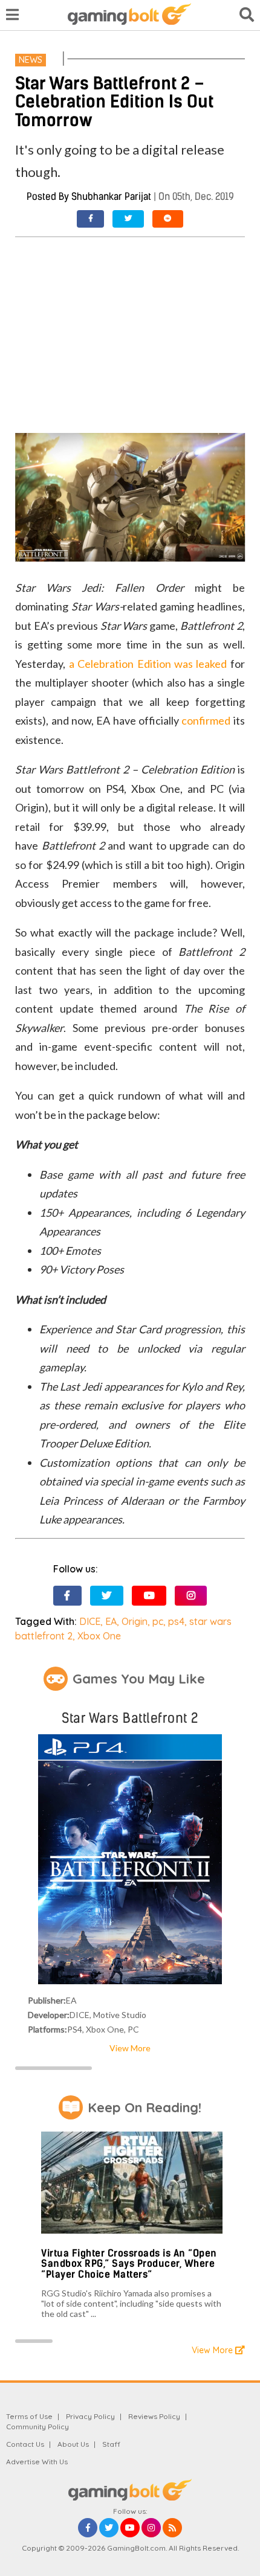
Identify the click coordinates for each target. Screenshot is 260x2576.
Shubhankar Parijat (111, 197)
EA (111, 1621)
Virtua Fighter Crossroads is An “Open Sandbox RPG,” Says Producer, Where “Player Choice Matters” (129, 2264)
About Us (73, 2444)
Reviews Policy (154, 2416)
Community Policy (37, 2427)
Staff (111, 2444)
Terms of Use (29, 2416)
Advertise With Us (37, 2462)
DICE (90, 1621)
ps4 (176, 1621)
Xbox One (99, 1636)
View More (130, 2048)
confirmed (206, 720)
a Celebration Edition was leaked (148, 664)
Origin (135, 1621)
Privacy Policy (90, 2416)
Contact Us (25, 2444)
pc (158, 1621)
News (31, 60)
